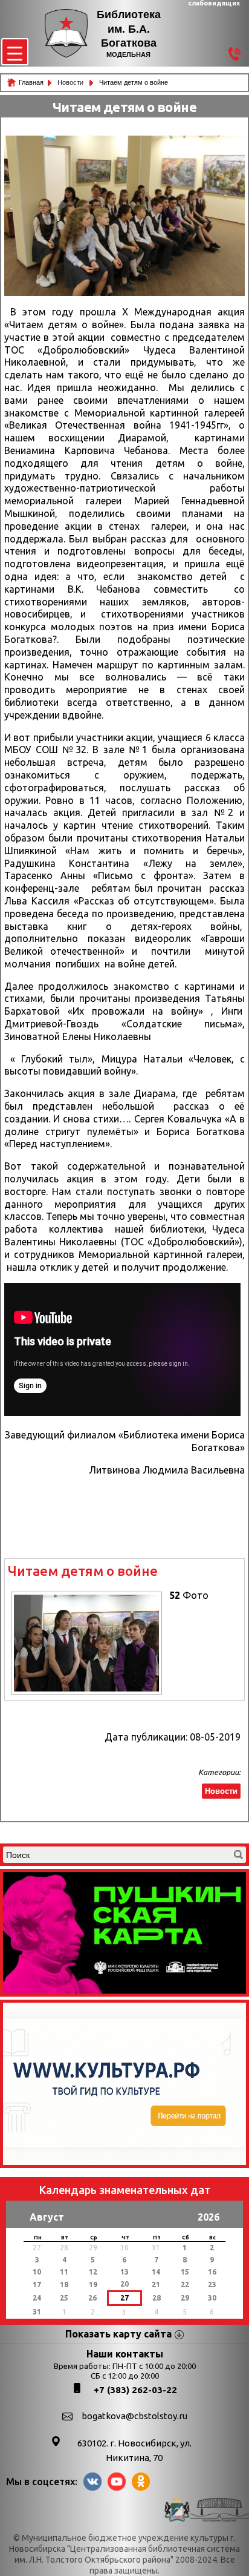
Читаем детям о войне (83, 1571)
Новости (71, 82)
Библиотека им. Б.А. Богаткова (129, 29)
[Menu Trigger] (15, 52)
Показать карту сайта (118, 2334)
